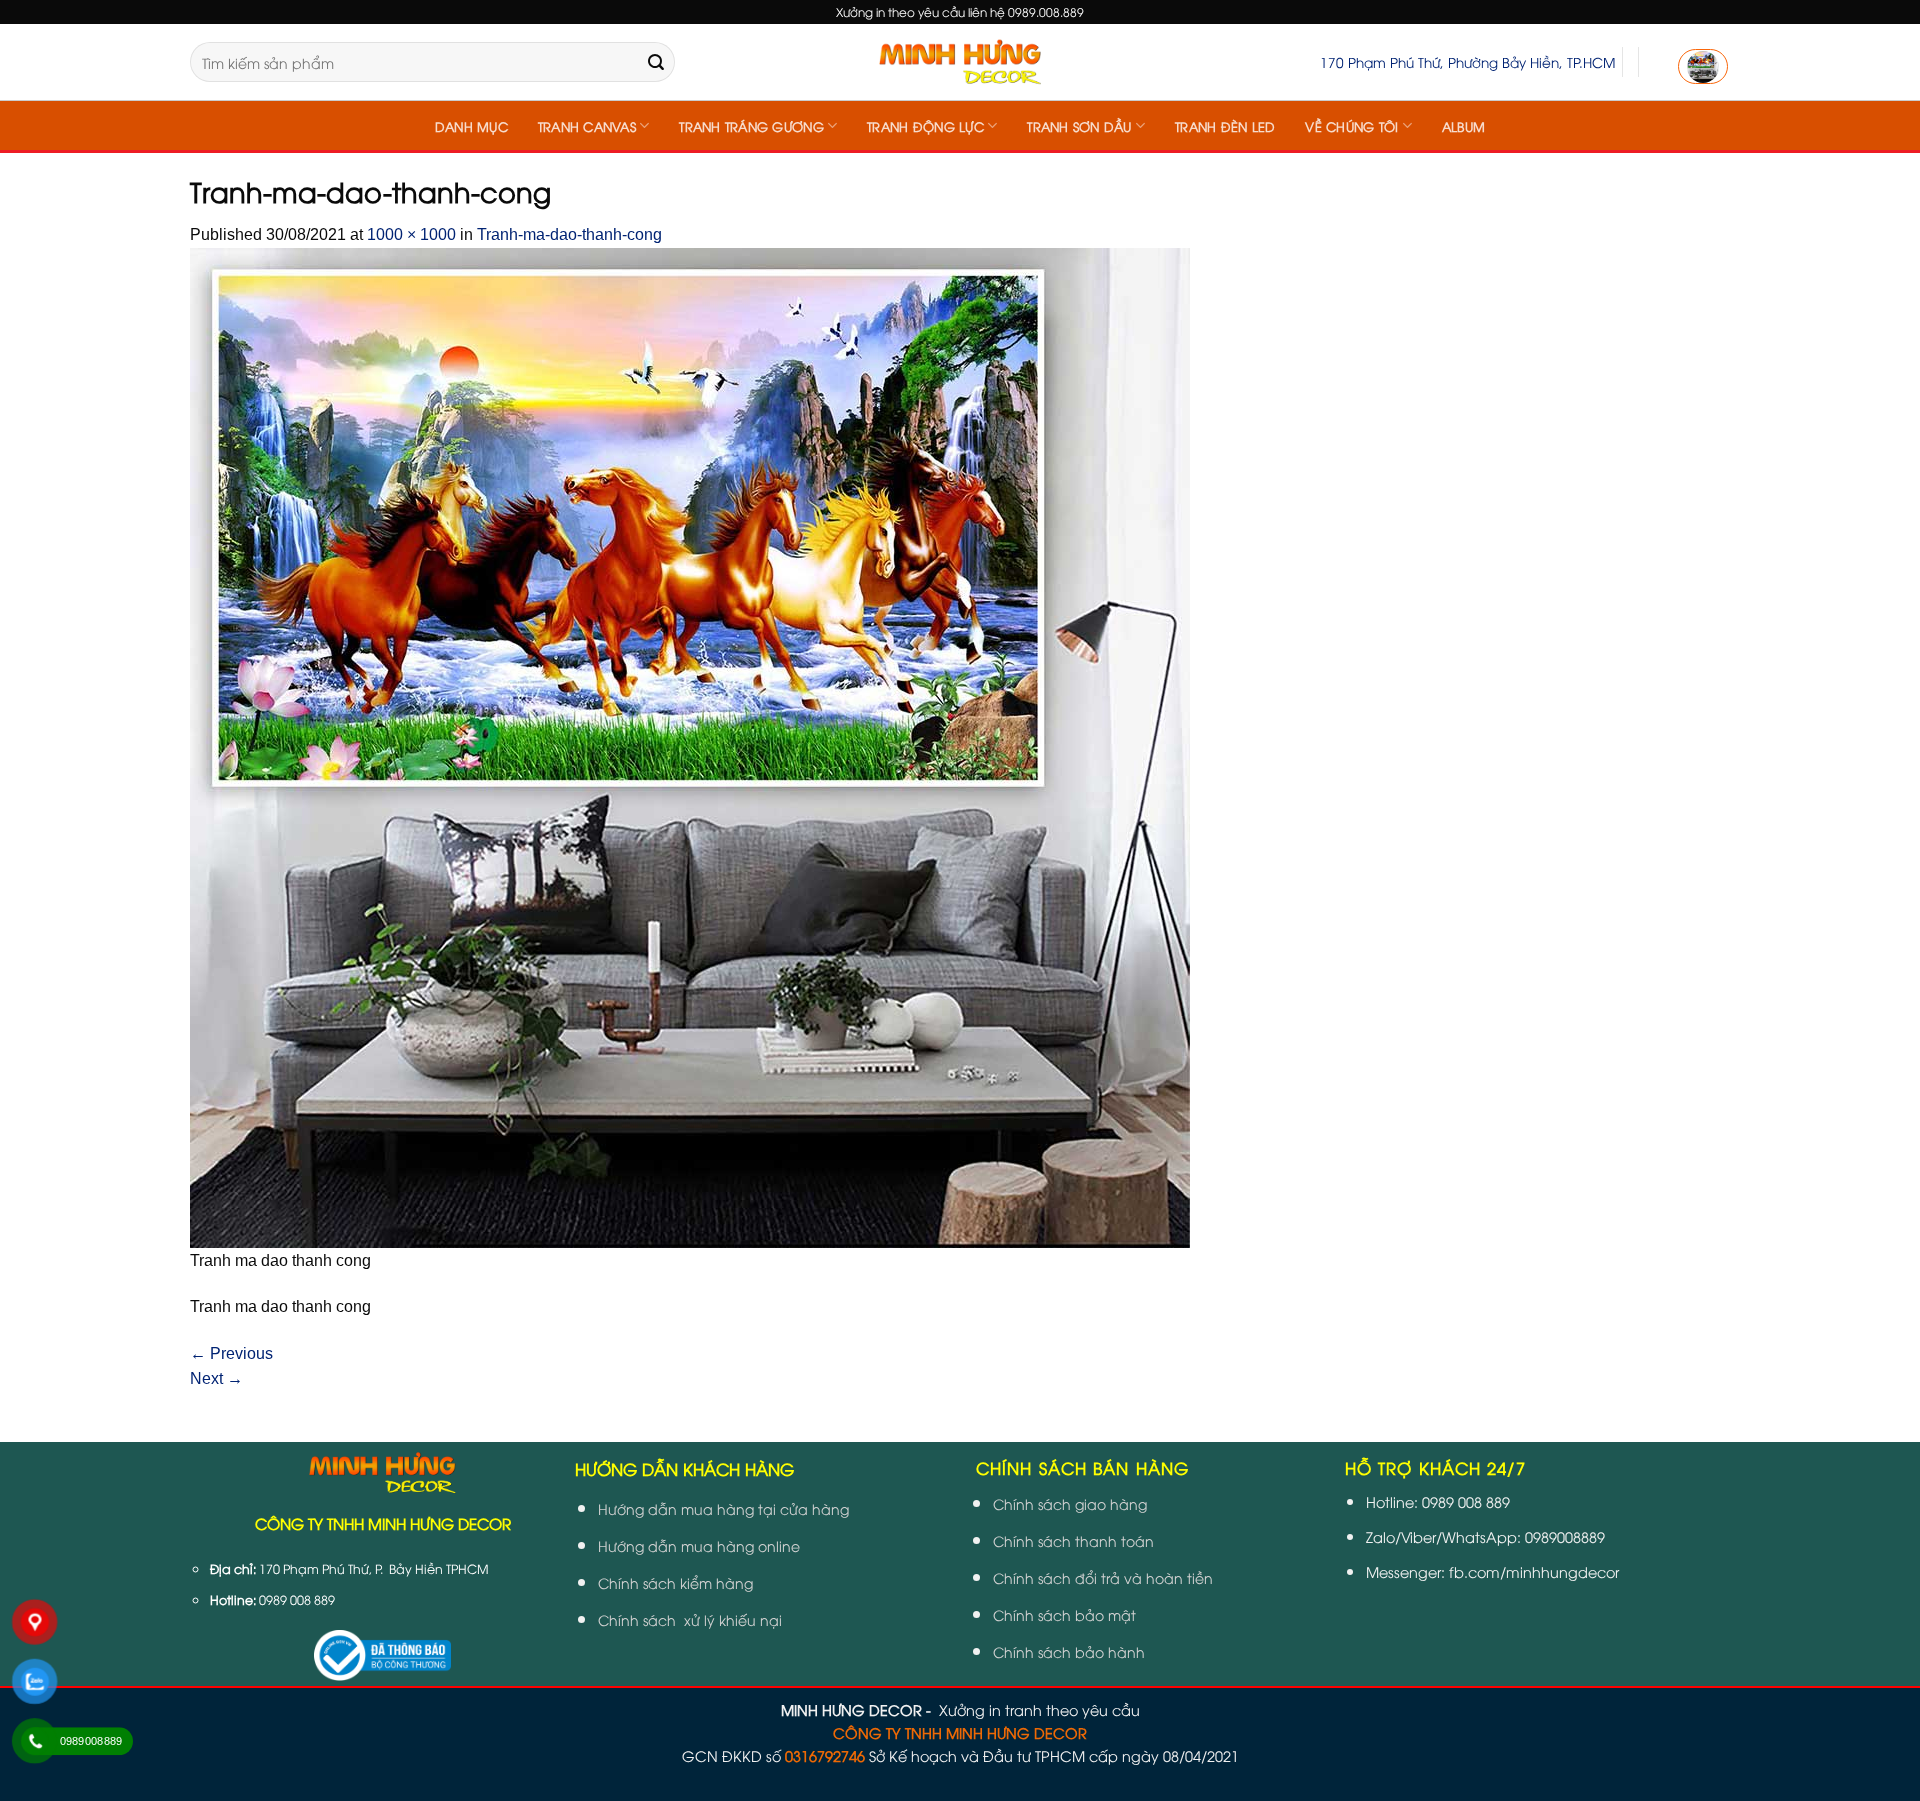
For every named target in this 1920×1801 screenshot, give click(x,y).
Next (216, 1378)
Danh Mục (471, 126)
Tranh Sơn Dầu (1079, 126)
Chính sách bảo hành (1069, 1651)
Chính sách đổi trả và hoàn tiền (1103, 1577)
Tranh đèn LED (1225, 126)
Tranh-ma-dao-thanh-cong (569, 234)
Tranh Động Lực (925, 126)
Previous (231, 1353)
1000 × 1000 (411, 234)
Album (1463, 126)
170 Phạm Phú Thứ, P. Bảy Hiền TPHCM (374, 1568)
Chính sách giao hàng (1070, 1503)
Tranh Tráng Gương (751, 126)
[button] (1703, 66)
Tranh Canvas (587, 126)
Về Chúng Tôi (1351, 126)
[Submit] (656, 62)
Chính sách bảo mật (1064, 1614)
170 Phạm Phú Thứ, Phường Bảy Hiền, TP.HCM (1467, 61)
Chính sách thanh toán (1073, 1540)
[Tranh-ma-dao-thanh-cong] (690, 746)
